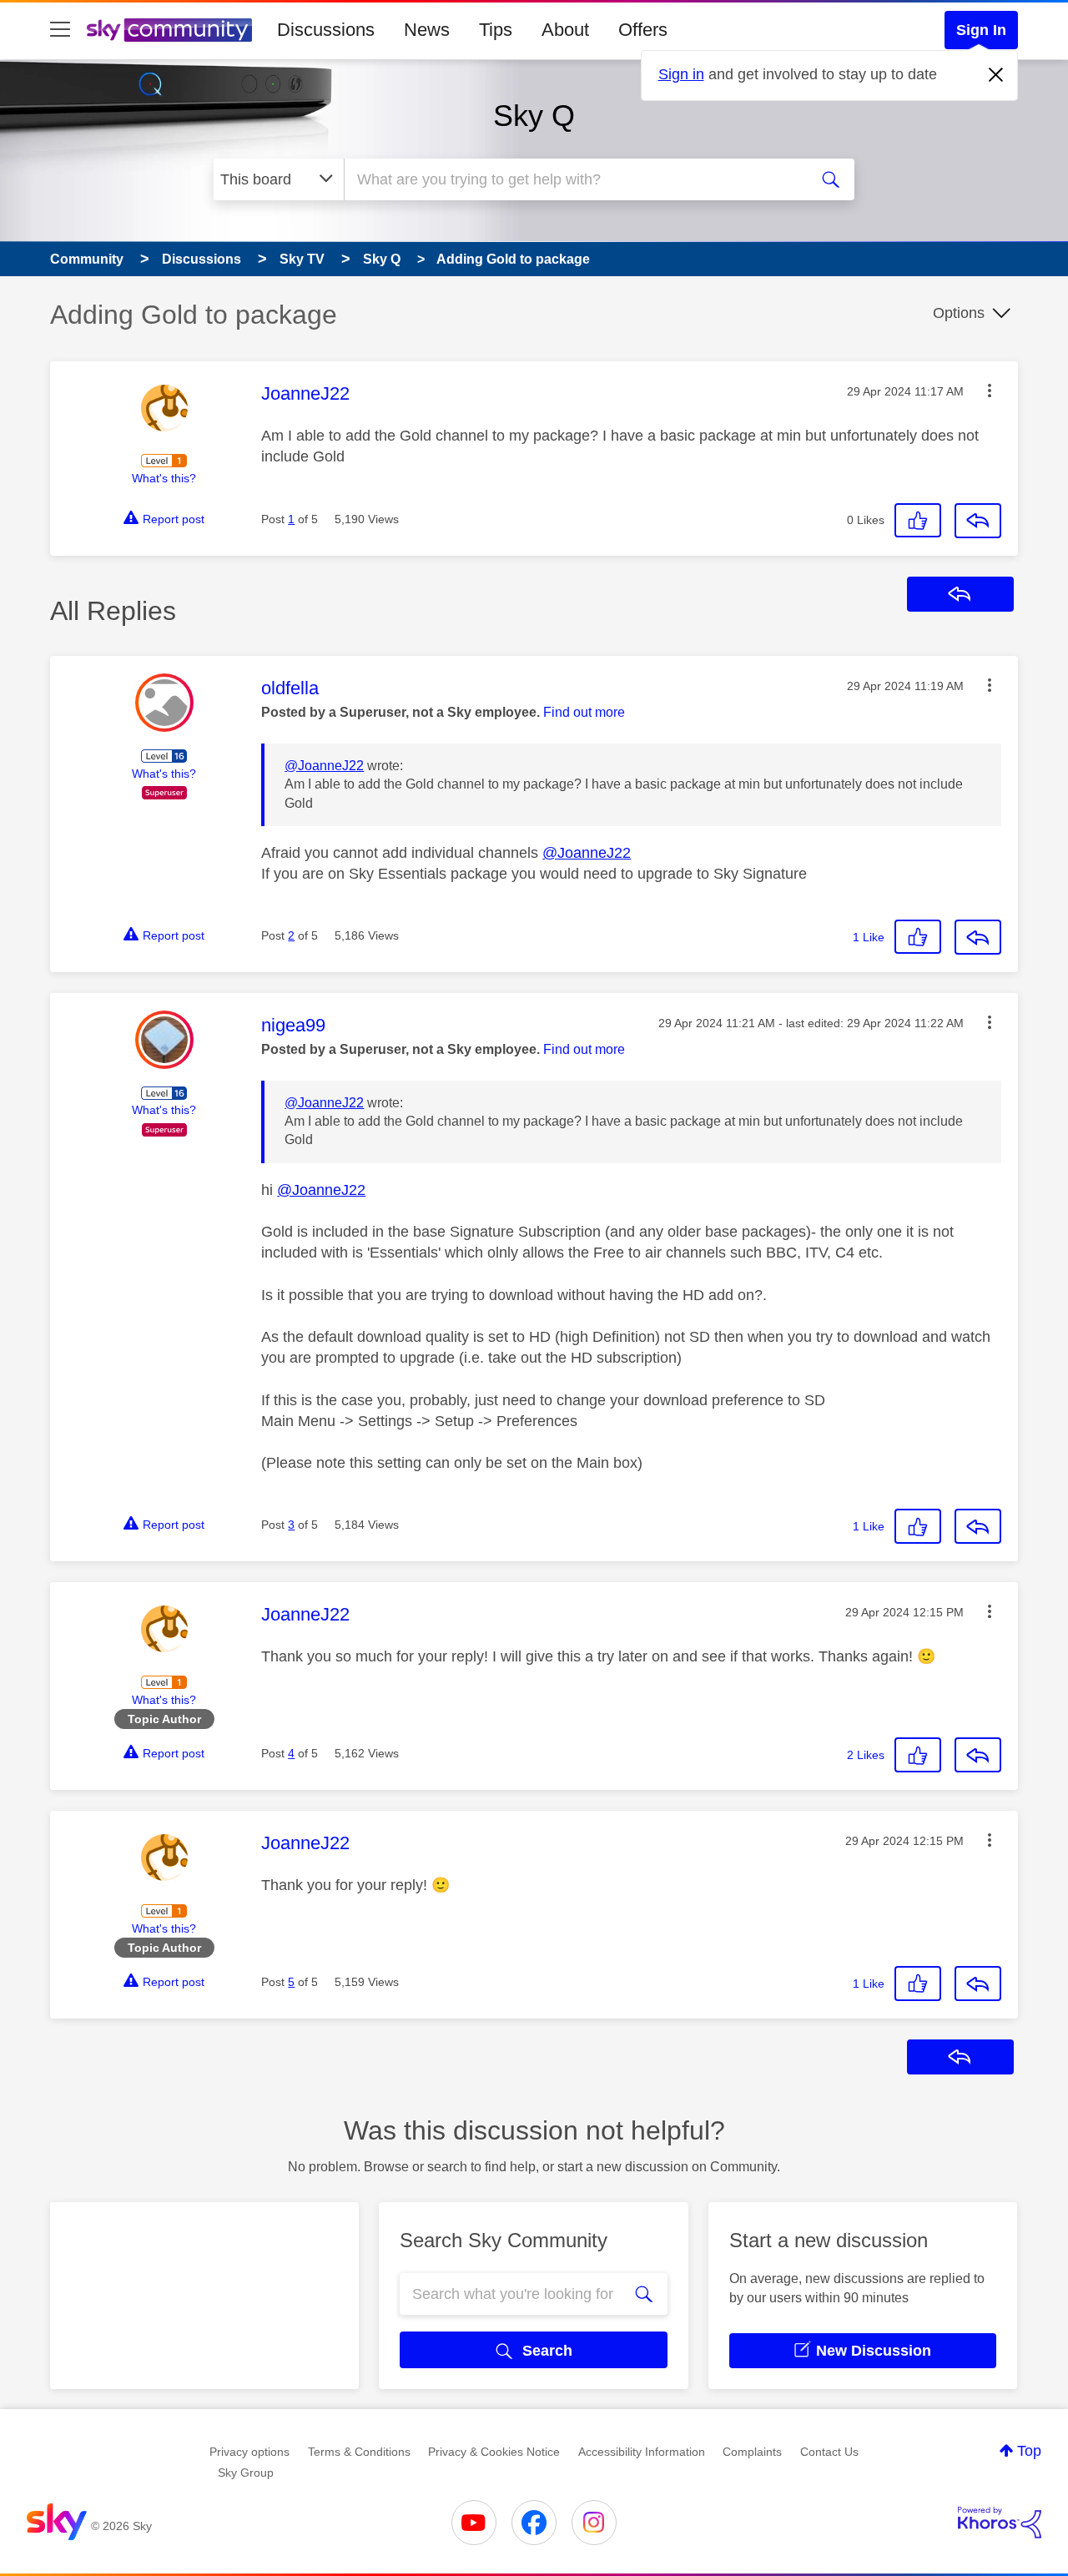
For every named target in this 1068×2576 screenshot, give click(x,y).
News (427, 30)
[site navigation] (60, 30)
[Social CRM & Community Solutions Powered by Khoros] (1000, 2523)
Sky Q (534, 116)
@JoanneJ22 (324, 766)
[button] (990, 391)
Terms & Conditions (359, 2452)
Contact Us (829, 2452)
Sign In (981, 30)
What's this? (164, 478)
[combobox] (574, 179)
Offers (643, 30)
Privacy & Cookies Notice (494, 2452)
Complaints (752, 2452)
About (565, 30)
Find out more (584, 712)
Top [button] (1029, 2451)
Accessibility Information (642, 2452)
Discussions (326, 30)
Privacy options (249, 2452)
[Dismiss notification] (996, 75)
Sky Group (246, 2473)
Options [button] (959, 313)
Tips (496, 30)
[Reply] (978, 521)
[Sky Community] (169, 30)
